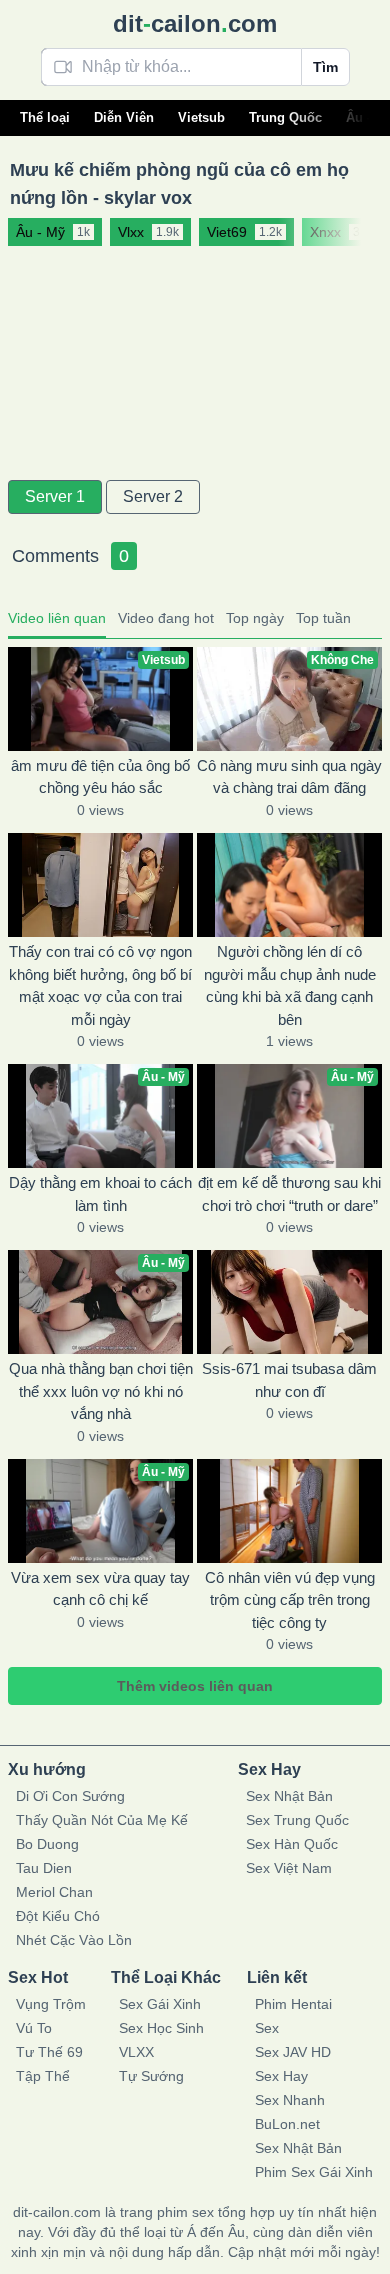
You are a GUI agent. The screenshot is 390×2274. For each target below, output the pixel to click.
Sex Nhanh (290, 2100)
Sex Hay (281, 2076)
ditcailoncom (195, 23)
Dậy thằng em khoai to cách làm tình (100, 1194)
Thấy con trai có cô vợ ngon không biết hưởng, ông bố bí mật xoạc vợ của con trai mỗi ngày (100, 985)
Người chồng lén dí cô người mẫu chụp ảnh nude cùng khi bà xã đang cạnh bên (290, 985)
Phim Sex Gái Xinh (314, 2172)
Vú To (34, 2028)
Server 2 (153, 496)
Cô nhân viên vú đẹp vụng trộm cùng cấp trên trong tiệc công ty (290, 1600)
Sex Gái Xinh (160, 2004)
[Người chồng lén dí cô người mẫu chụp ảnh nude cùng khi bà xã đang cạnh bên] (289, 885)
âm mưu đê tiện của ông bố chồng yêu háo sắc (100, 777)
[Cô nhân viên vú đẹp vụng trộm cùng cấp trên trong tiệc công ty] (289, 1511)
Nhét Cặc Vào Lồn (74, 1940)
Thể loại (45, 117)
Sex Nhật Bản (289, 1796)
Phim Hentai (293, 2004)
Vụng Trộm (51, 2004)
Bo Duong (47, 1844)
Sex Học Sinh (161, 2028)
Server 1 (55, 496)
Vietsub (201, 117)
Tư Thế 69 (49, 2052)
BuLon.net (287, 2124)
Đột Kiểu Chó (58, 1916)
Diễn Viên (124, 117)
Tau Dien (44, 1868)
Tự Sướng (151, 2076)
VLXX (136, 2052)
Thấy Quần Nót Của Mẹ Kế (102, 1820)
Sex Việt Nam (289, 1868)
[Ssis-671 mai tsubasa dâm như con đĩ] (289, 1302)
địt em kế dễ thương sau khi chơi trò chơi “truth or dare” (289, 1194)
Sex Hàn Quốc (292, 1844)
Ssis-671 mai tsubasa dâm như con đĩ (289, 1380)
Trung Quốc (285, 117)
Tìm (325, 67)
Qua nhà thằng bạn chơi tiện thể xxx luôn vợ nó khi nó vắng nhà (101, 1391)
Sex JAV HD (293, 2052)
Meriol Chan (54, 1892)
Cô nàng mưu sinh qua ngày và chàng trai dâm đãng (289, 777)
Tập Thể (43, 2076)
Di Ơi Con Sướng (70, 1796)
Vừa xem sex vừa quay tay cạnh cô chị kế (100, 1589)
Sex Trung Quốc (297, 1820)
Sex (267, 2028)
